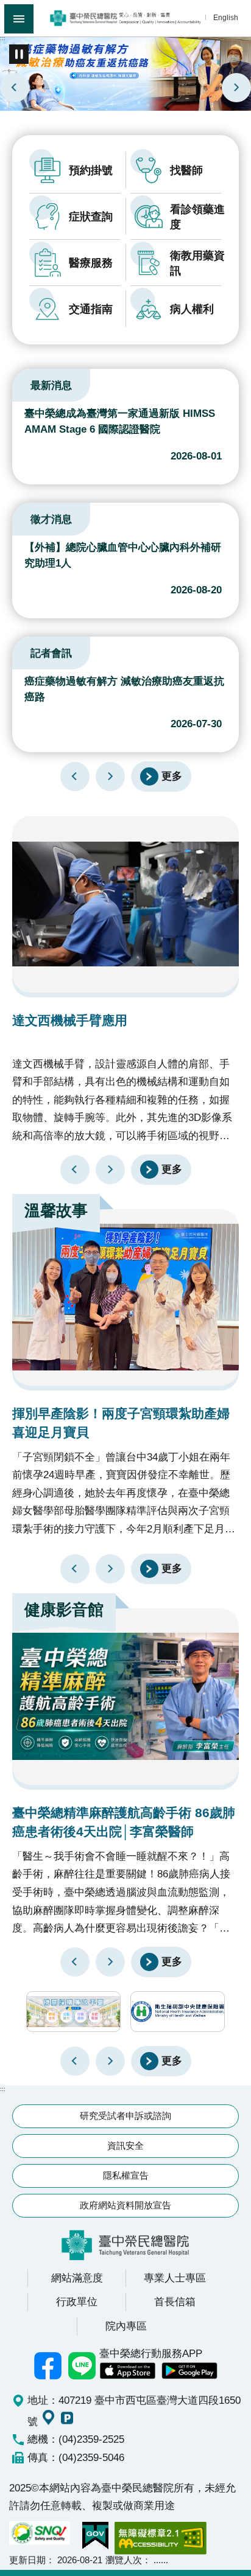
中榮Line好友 (82, 2365)
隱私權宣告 (126, 2175)
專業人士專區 (175, 2278)
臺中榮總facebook (48, 2365)
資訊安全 (125, 2145)
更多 (172, 775)
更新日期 (27, 2560)
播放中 (27, 383)
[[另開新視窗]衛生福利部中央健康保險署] (178, 2012)
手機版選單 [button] (19, 19)
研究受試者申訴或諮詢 (125, 2116)
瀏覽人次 (124, 2560)
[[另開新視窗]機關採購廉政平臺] (73, 2012)
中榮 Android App (189, 2371)
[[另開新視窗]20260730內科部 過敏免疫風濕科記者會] (125, 73)
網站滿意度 (77, 2278)
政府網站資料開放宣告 (125, 2205)
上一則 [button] (75, 2061)
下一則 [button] (110, 2061)
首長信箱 (175, 2302)
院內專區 (126, 2326)
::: (3, 38)
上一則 (15, 88)
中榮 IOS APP (127, 2371)
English (226, 17)
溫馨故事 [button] (56, 1210)
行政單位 (77, 2302)
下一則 (236, 88)
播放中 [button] (19, 54)
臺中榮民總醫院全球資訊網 (125, 18)
